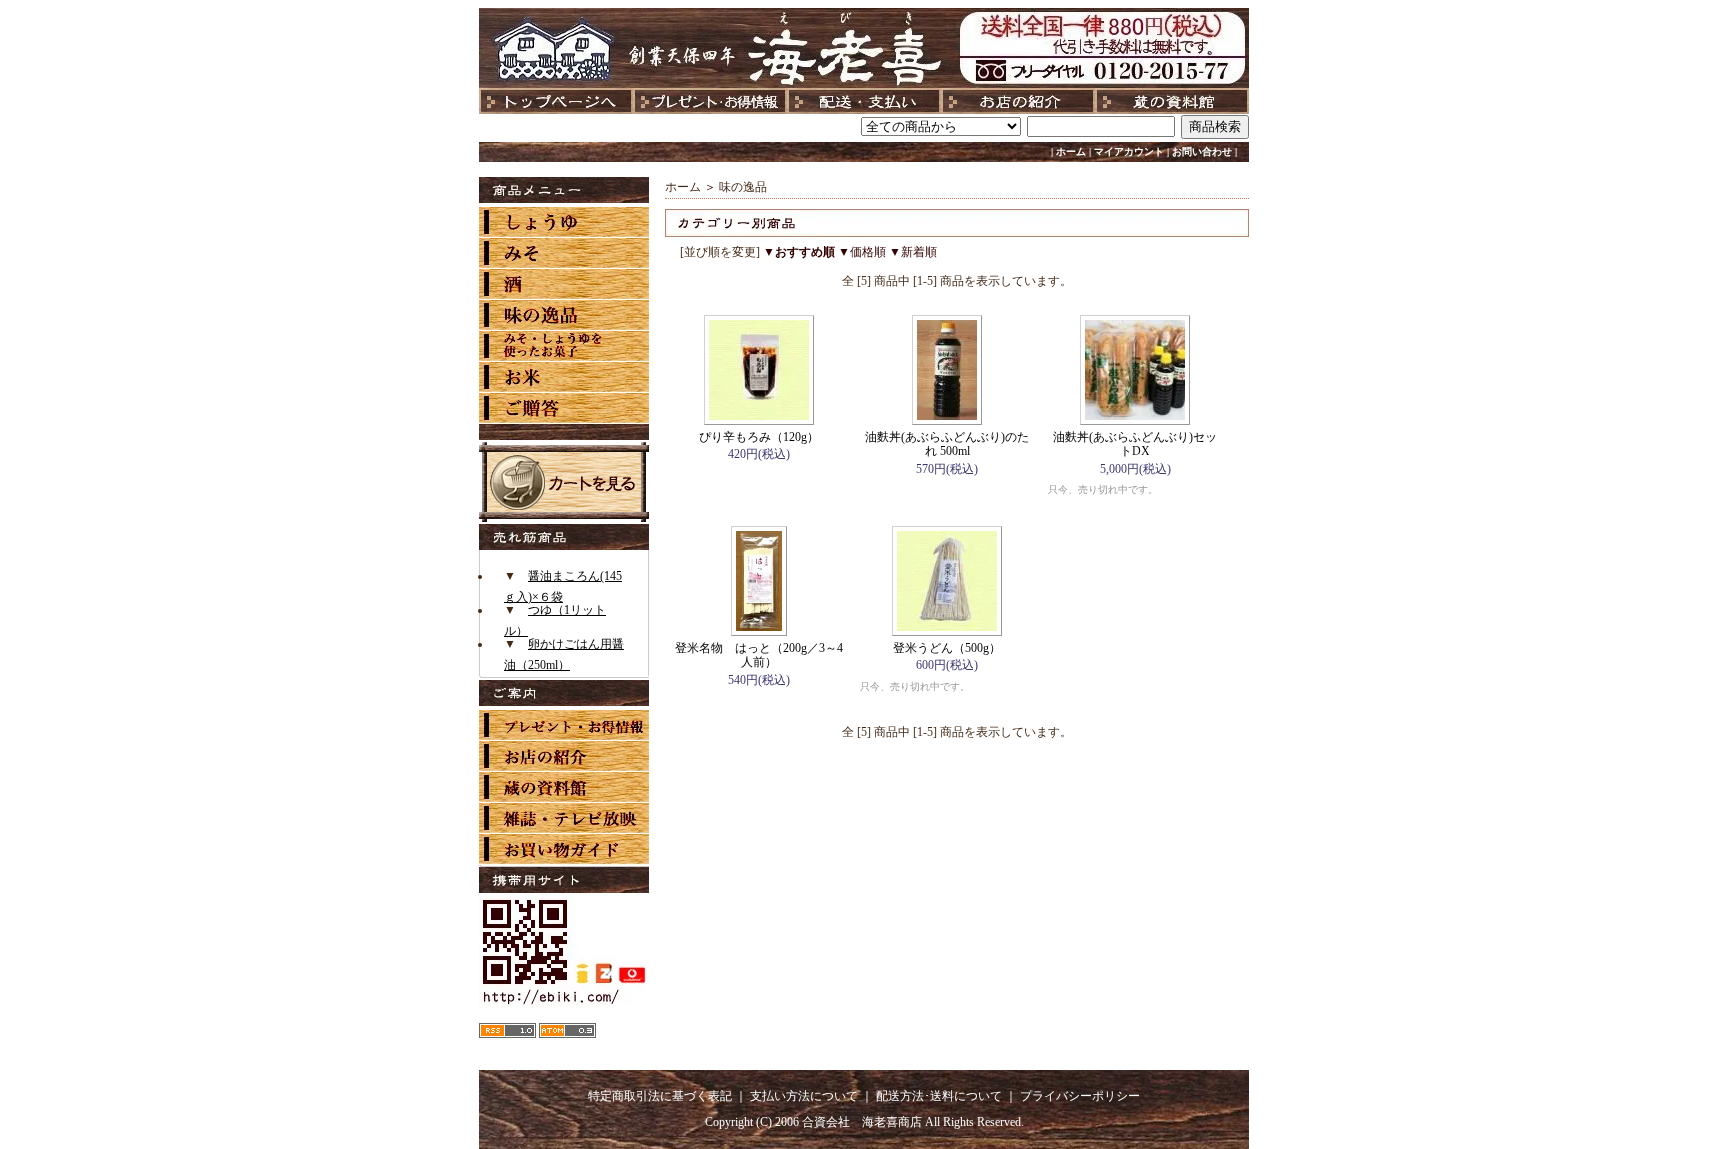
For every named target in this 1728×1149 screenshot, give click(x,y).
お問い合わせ (1202, 151)
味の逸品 (743, 187)
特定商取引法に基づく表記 (660, 1096)
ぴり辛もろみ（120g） (759, 437)
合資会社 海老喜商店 (862, 1122)
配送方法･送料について (939, 1096)
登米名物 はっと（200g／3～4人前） (759, 655)
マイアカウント (1129, 151)
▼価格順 (862, 252)
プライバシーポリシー (1080, 1096)
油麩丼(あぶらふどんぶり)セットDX (1135, 444)
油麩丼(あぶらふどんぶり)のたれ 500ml (947, 444)
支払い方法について (804, 1096)
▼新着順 (913, 252)
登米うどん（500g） (947, 648)
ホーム (1071, 151)
